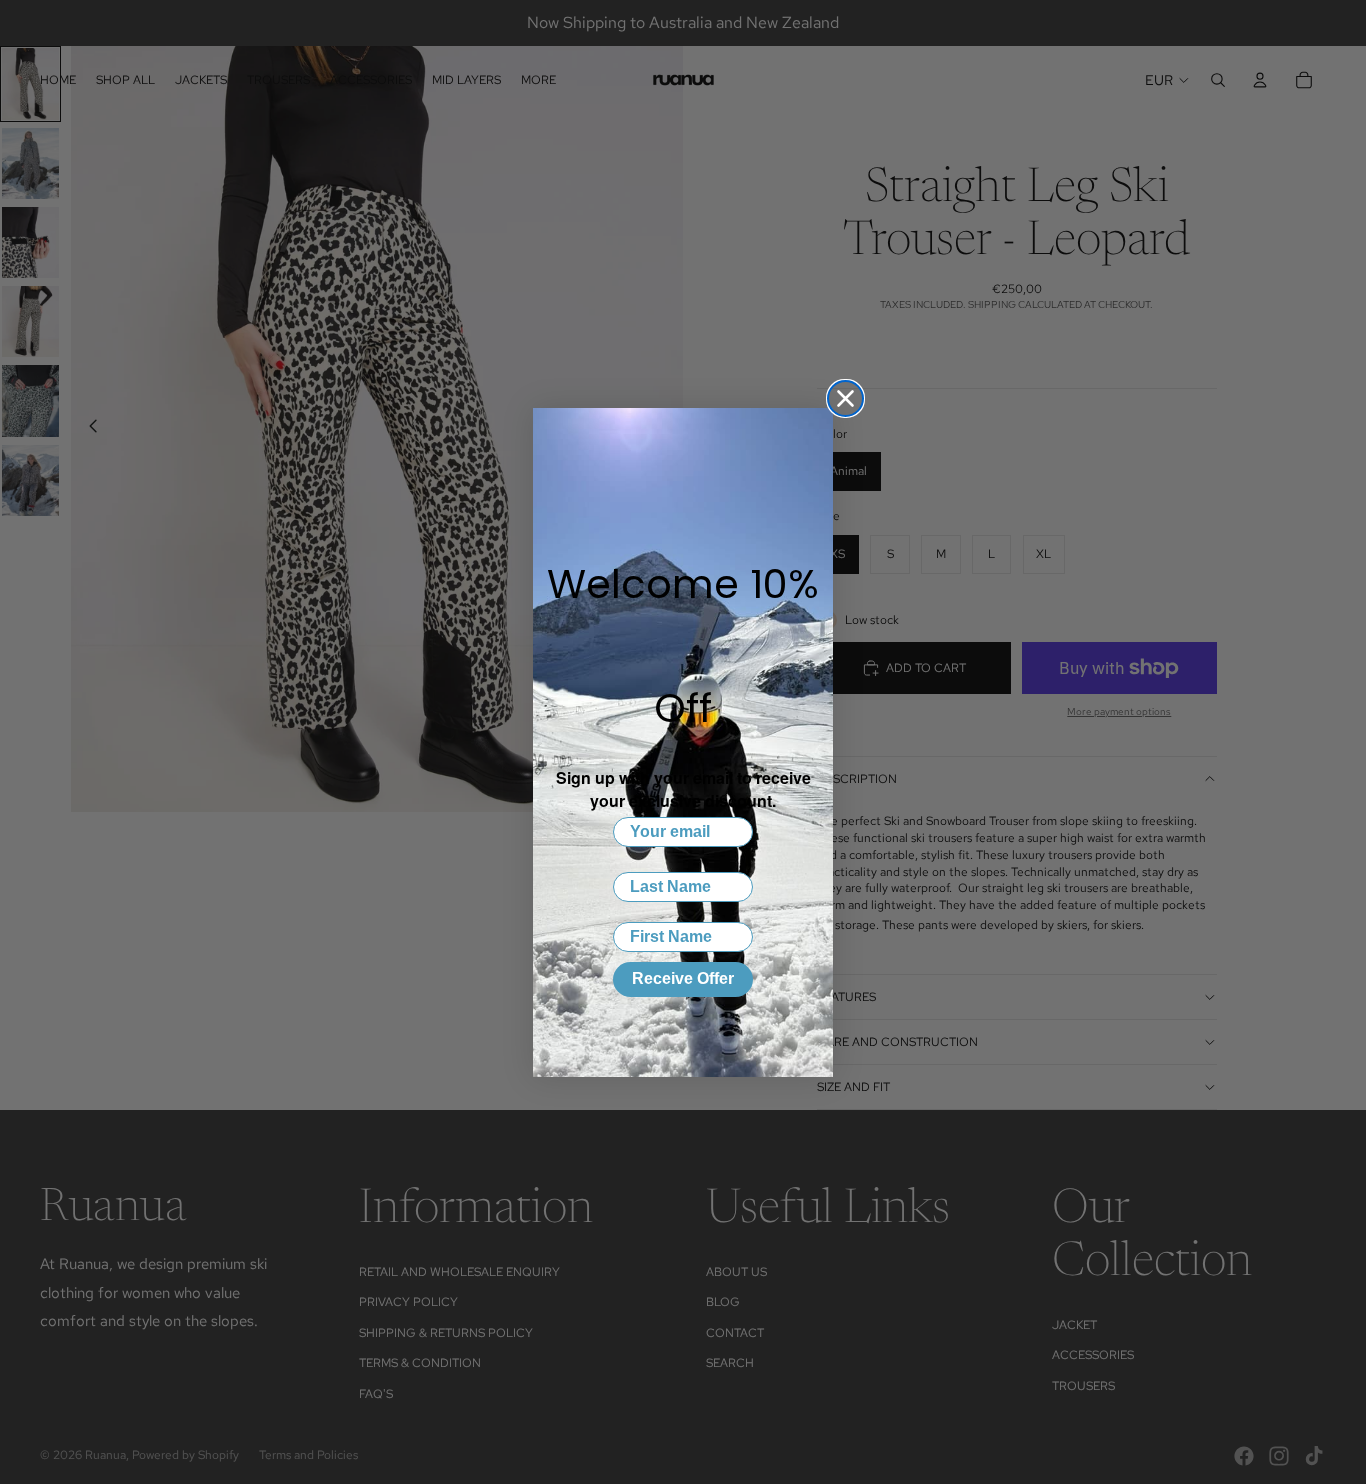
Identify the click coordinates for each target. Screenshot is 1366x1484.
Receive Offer (683, 978)
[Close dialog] (845, 398)
